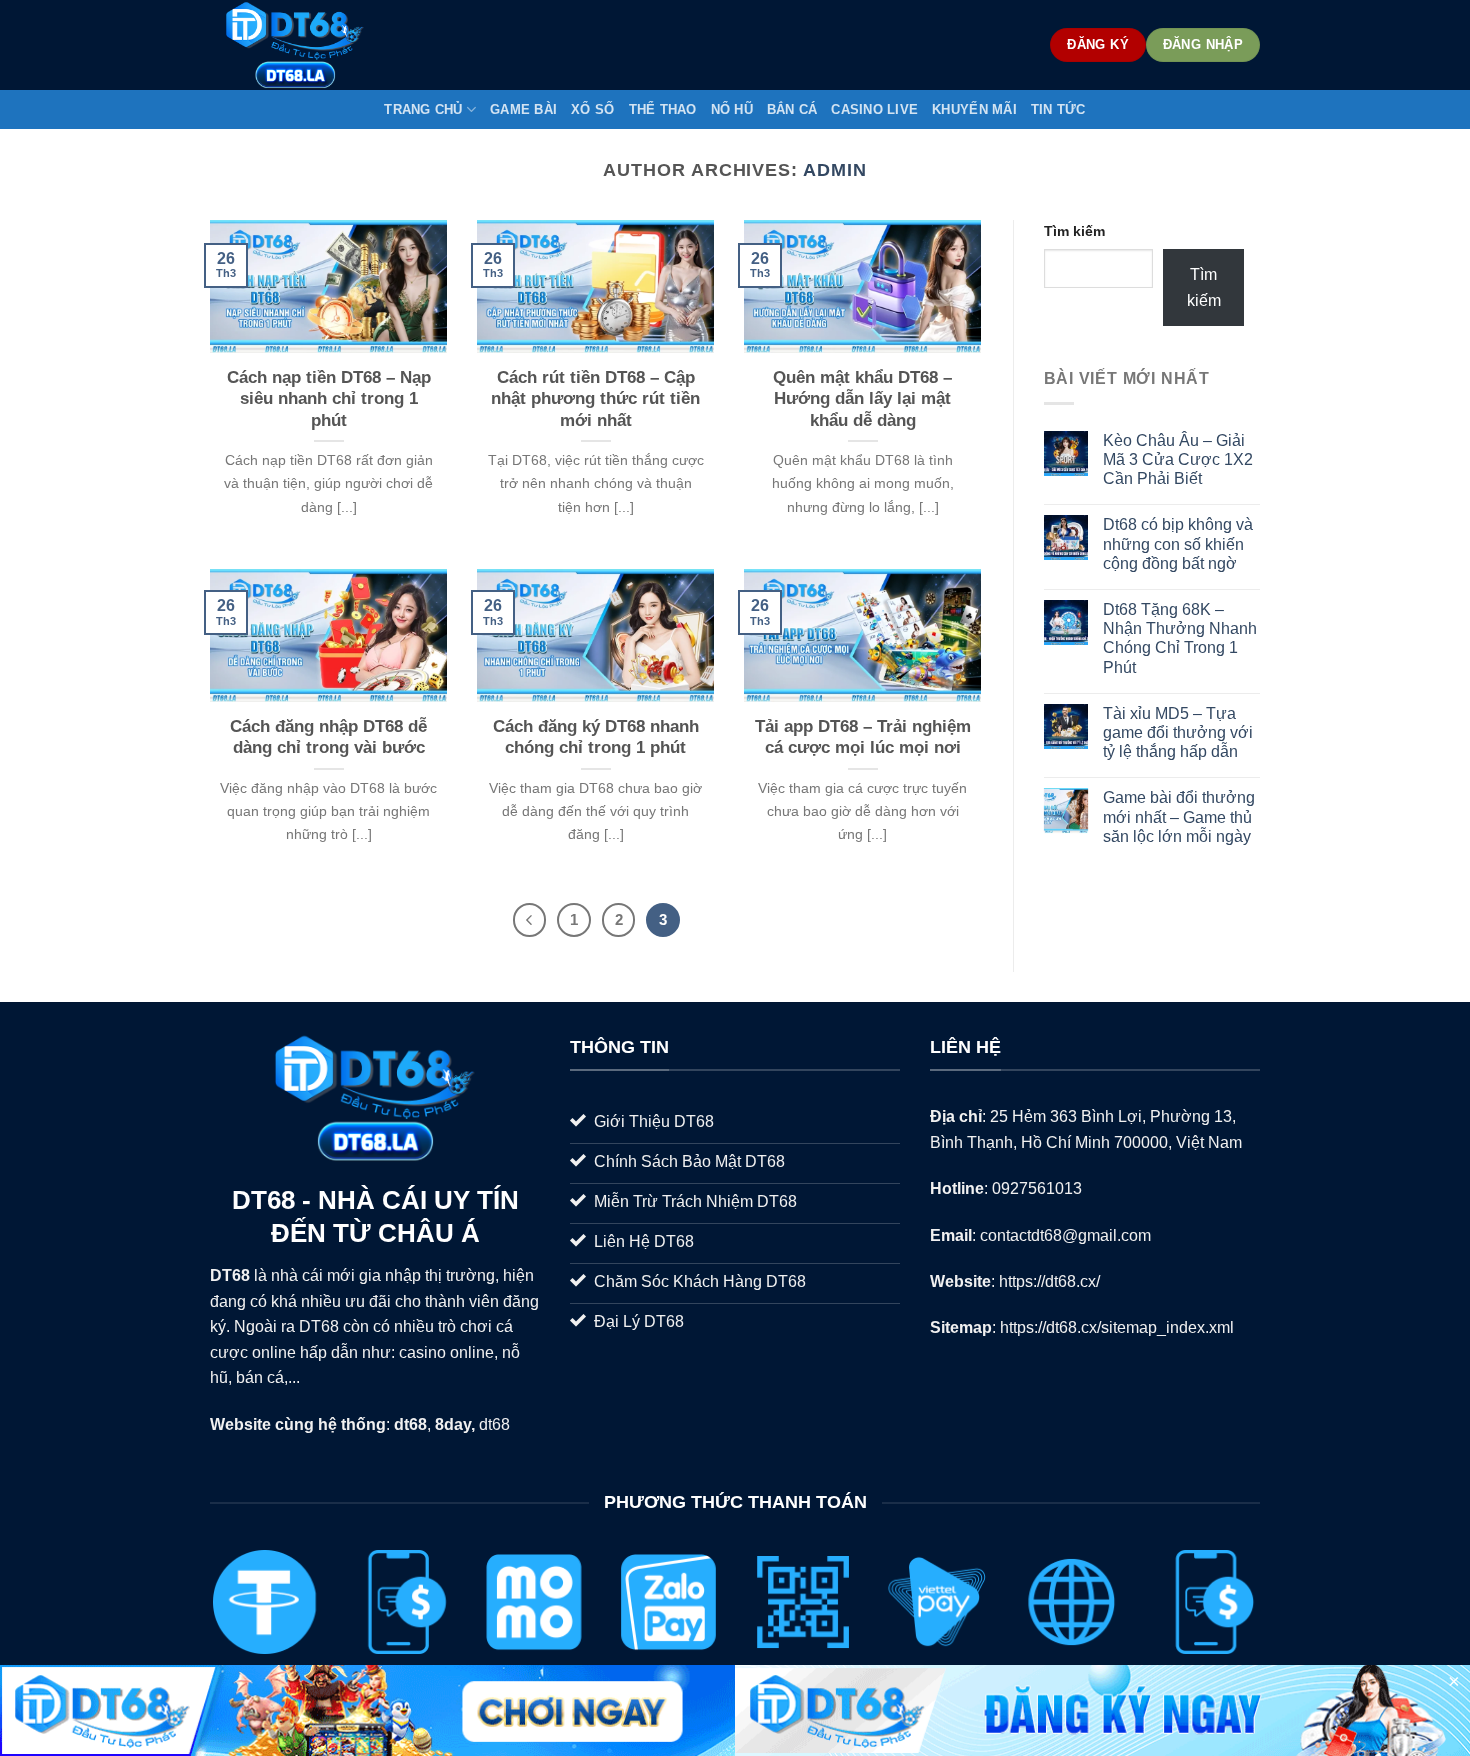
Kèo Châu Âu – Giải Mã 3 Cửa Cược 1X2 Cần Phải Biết (1178, 459)
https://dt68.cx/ (1049, 1281)
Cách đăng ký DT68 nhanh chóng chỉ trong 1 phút (596, 737)
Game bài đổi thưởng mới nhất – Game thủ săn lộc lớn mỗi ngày (1179, 816)
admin (835, 169)
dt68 (494, 1424)
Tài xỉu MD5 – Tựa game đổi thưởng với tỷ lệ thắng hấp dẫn (1178, 732)
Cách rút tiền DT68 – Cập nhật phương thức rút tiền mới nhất (595, 399)
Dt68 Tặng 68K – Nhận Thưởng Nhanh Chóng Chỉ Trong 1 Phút (1180, 638)
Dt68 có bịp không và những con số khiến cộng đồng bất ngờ (1178, 543)
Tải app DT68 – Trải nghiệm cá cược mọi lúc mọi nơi (863, 737)
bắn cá (792, 109)
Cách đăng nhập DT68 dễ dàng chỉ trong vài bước (328, 737)
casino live (874, 109)
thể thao (663, 109)
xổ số (592, 109)
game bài (523, 109)
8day (453, 1424)
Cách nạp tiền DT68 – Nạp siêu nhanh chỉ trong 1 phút (329, 399)
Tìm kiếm (1074, 231)
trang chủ (423, 109)
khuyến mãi (974, 109)
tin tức (1058, 109)
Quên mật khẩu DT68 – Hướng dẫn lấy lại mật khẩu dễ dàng (862, 399)
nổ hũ (732, 109)
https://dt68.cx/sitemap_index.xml (1117, 1327)
